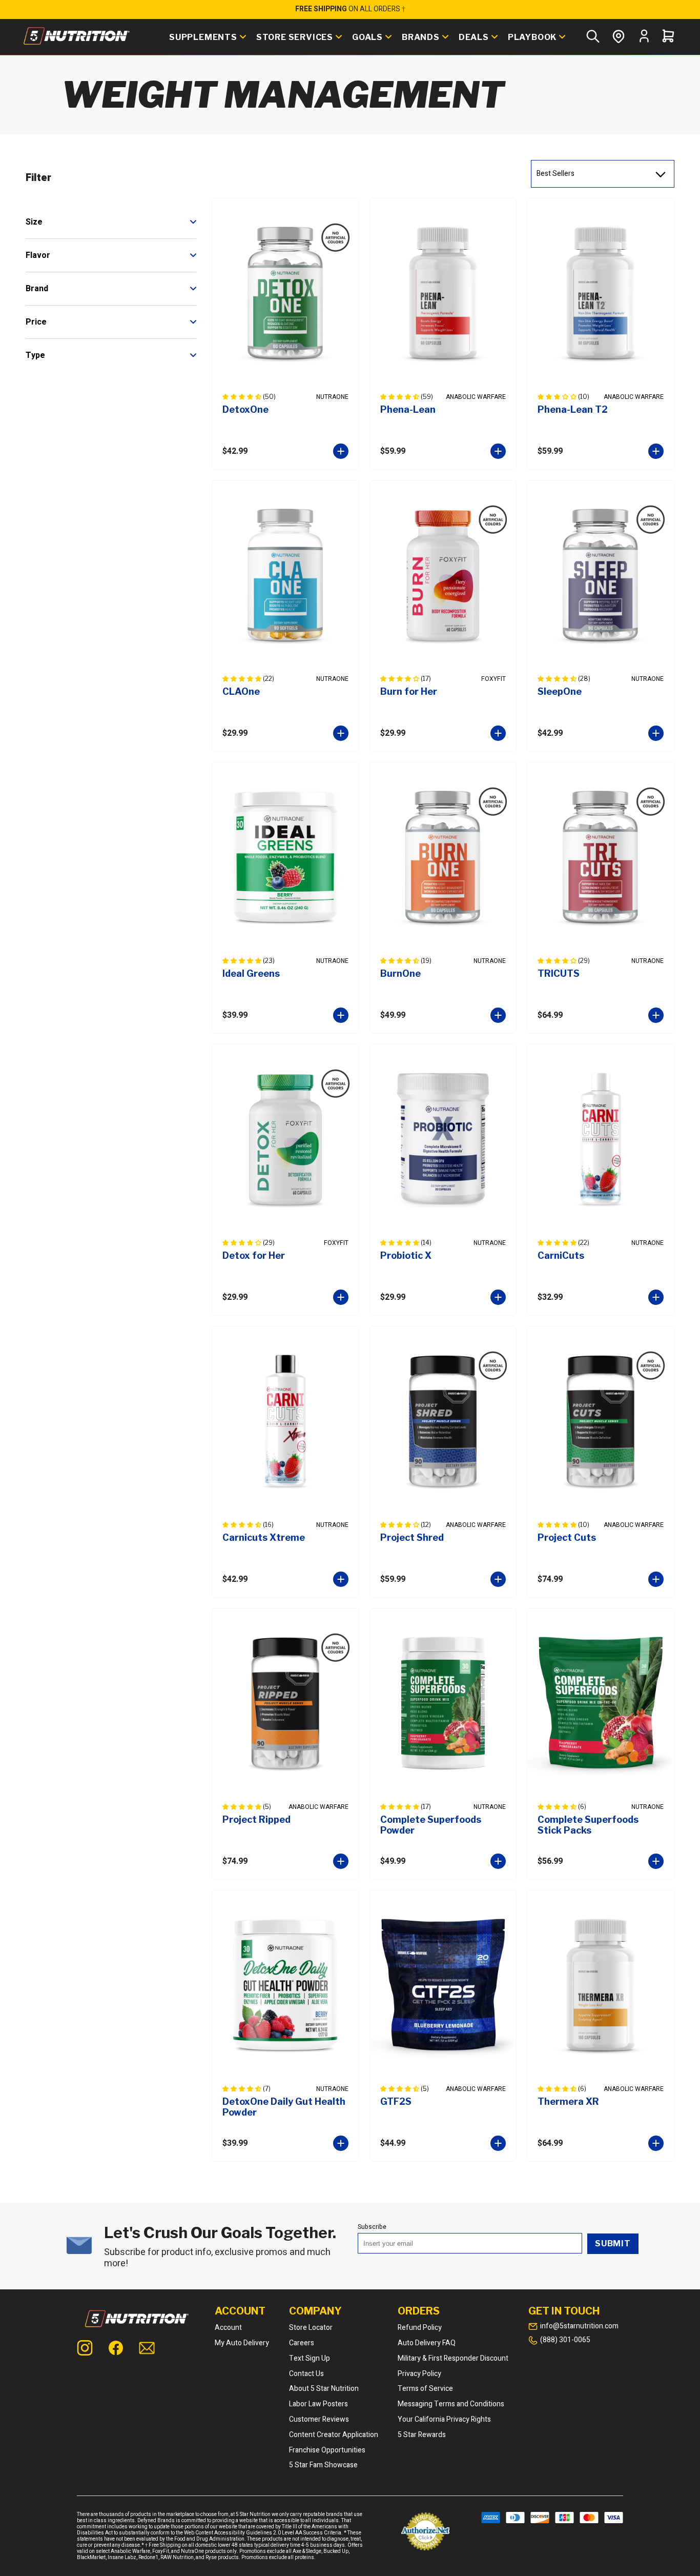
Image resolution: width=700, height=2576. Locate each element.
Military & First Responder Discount (453, 2358)
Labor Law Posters (318, 2404)
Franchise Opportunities (327, 2450)
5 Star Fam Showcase (323, 2465)
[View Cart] (668, 37)
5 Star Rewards (422, 2435)
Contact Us (306, 2374)
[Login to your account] (644, 41)
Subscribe (372, 2227)
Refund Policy (420, 2328)
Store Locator (311, 2328)
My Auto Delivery (242, 2343)
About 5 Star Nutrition (324, 2389)
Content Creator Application (334, 2435)
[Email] (147, 2349)
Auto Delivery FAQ (427, 2343)
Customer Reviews (319, 2419)
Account (228, 2328)
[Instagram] (85, 2349)
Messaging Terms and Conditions (451, 2404)
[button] (243, 397)
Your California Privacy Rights (444, 2419)
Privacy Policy (419, 2374)
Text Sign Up (310, 2358)
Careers (302, 2343)
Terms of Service (425, 2389)
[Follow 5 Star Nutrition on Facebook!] (116, 2349)
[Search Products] (593, 37)
